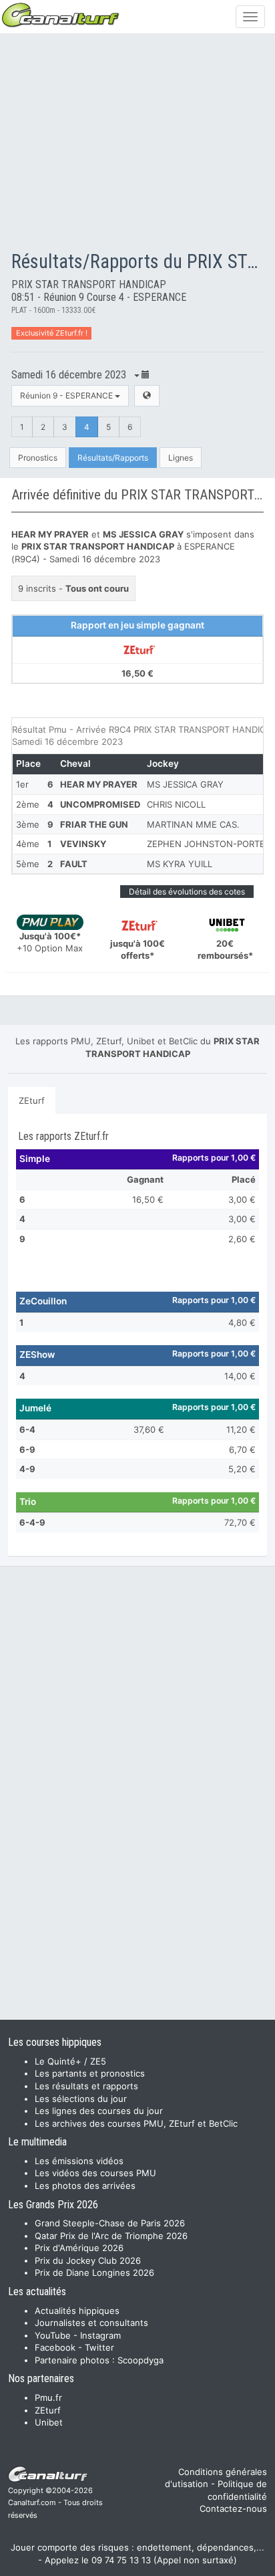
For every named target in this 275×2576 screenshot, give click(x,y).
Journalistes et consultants (91, 2323)
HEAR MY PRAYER (99, 784)
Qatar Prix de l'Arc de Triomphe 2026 (111, 2236)
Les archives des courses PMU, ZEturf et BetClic (136, 2123)
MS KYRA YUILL (180, 864)
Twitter (99, 2347)
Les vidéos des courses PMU (95, 2173)
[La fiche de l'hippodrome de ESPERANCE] (147, 395)
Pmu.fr (48, 2397)
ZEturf (32, 1100)
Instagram (100, 2335)
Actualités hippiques (77, 2311)
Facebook (55, 2347)
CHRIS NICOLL (176, 804)
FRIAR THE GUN (94, 824)
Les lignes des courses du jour (99, 2111)
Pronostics (38, 458)
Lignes (181, 458)
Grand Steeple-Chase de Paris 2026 (110, 2223)
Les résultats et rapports (86, 2086)
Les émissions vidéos (79, 2161)
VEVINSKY (83, 844)
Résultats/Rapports (113, 458)
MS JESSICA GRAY (185, 784)
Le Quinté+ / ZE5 (70, 2061)
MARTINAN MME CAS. (193, 824)
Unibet (49, 2422)
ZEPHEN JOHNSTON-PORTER (209, 844)
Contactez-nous (233, 2508)
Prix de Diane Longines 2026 (94, 2272)
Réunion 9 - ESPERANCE (67, 395)
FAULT (74, 864)
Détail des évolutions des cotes (187, 892)
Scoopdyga (141, 2360)
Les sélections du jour (81, 2099)
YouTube (53, 2335)
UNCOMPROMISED (100, 804)
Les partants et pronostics (90, 2073)
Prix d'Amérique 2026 (79, 2248)
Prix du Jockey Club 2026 (88, 2260)
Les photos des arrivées (85, 2186)
